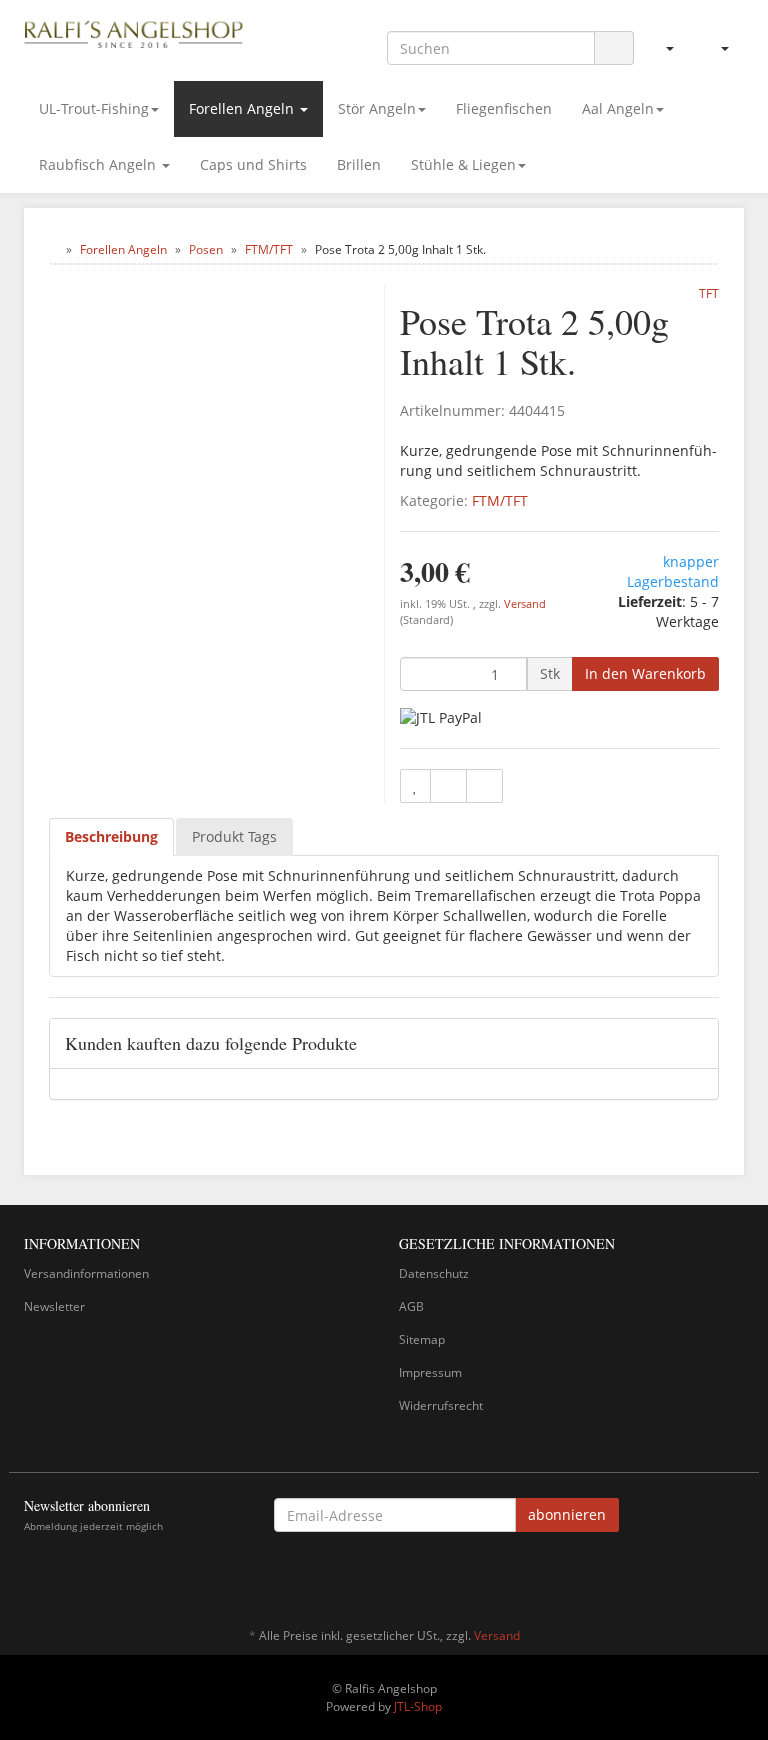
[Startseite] (53, 249)
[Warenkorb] (716, 48)
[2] (441, 716)
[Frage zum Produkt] (484, 786)
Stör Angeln (377, 108)
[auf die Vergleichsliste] (448, 786)
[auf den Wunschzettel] (415, 786)
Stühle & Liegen (463, 164)
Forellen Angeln (243, 108)
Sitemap (422, 1339)
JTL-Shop (418, 1706)
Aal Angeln (618, 108)
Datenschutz (434, 1273)
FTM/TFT (500, 500)
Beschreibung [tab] (111, 836)
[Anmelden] (661, 48)
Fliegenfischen (504, 108)
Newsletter (54, 1306)
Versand (525, 604)
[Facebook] (733, 1577)
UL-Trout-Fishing (94, 108)
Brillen (359, 164)
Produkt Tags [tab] (234, 836)
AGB (411, 1306)
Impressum (430, 1372)
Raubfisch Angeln (99, 164)
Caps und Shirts (253, 164)
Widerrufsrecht (441, 1405)
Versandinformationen (86, 1273)
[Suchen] (614, 48)
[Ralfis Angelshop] (134, 32)
